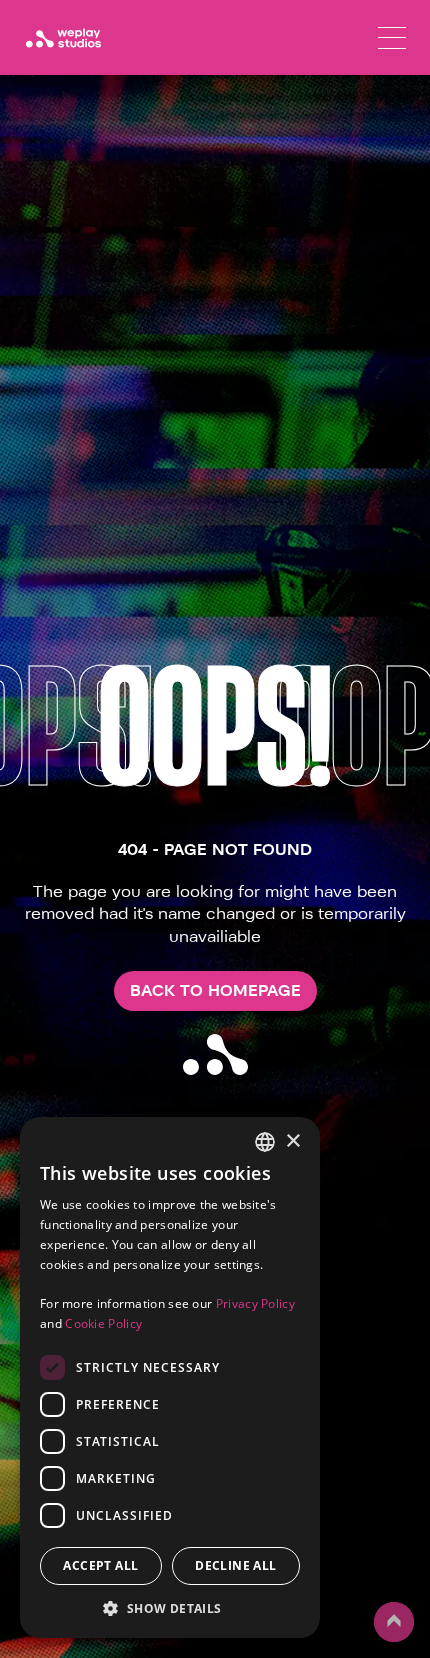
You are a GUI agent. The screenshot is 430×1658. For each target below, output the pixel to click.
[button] (170, 1608)
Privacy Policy (255, 1303)
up (385, 1641)
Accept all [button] (100, 1565)
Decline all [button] (235, 1565)
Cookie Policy (103, 1323)
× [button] (292, 1141)
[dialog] (170, 1377)
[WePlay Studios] (63, 38)
